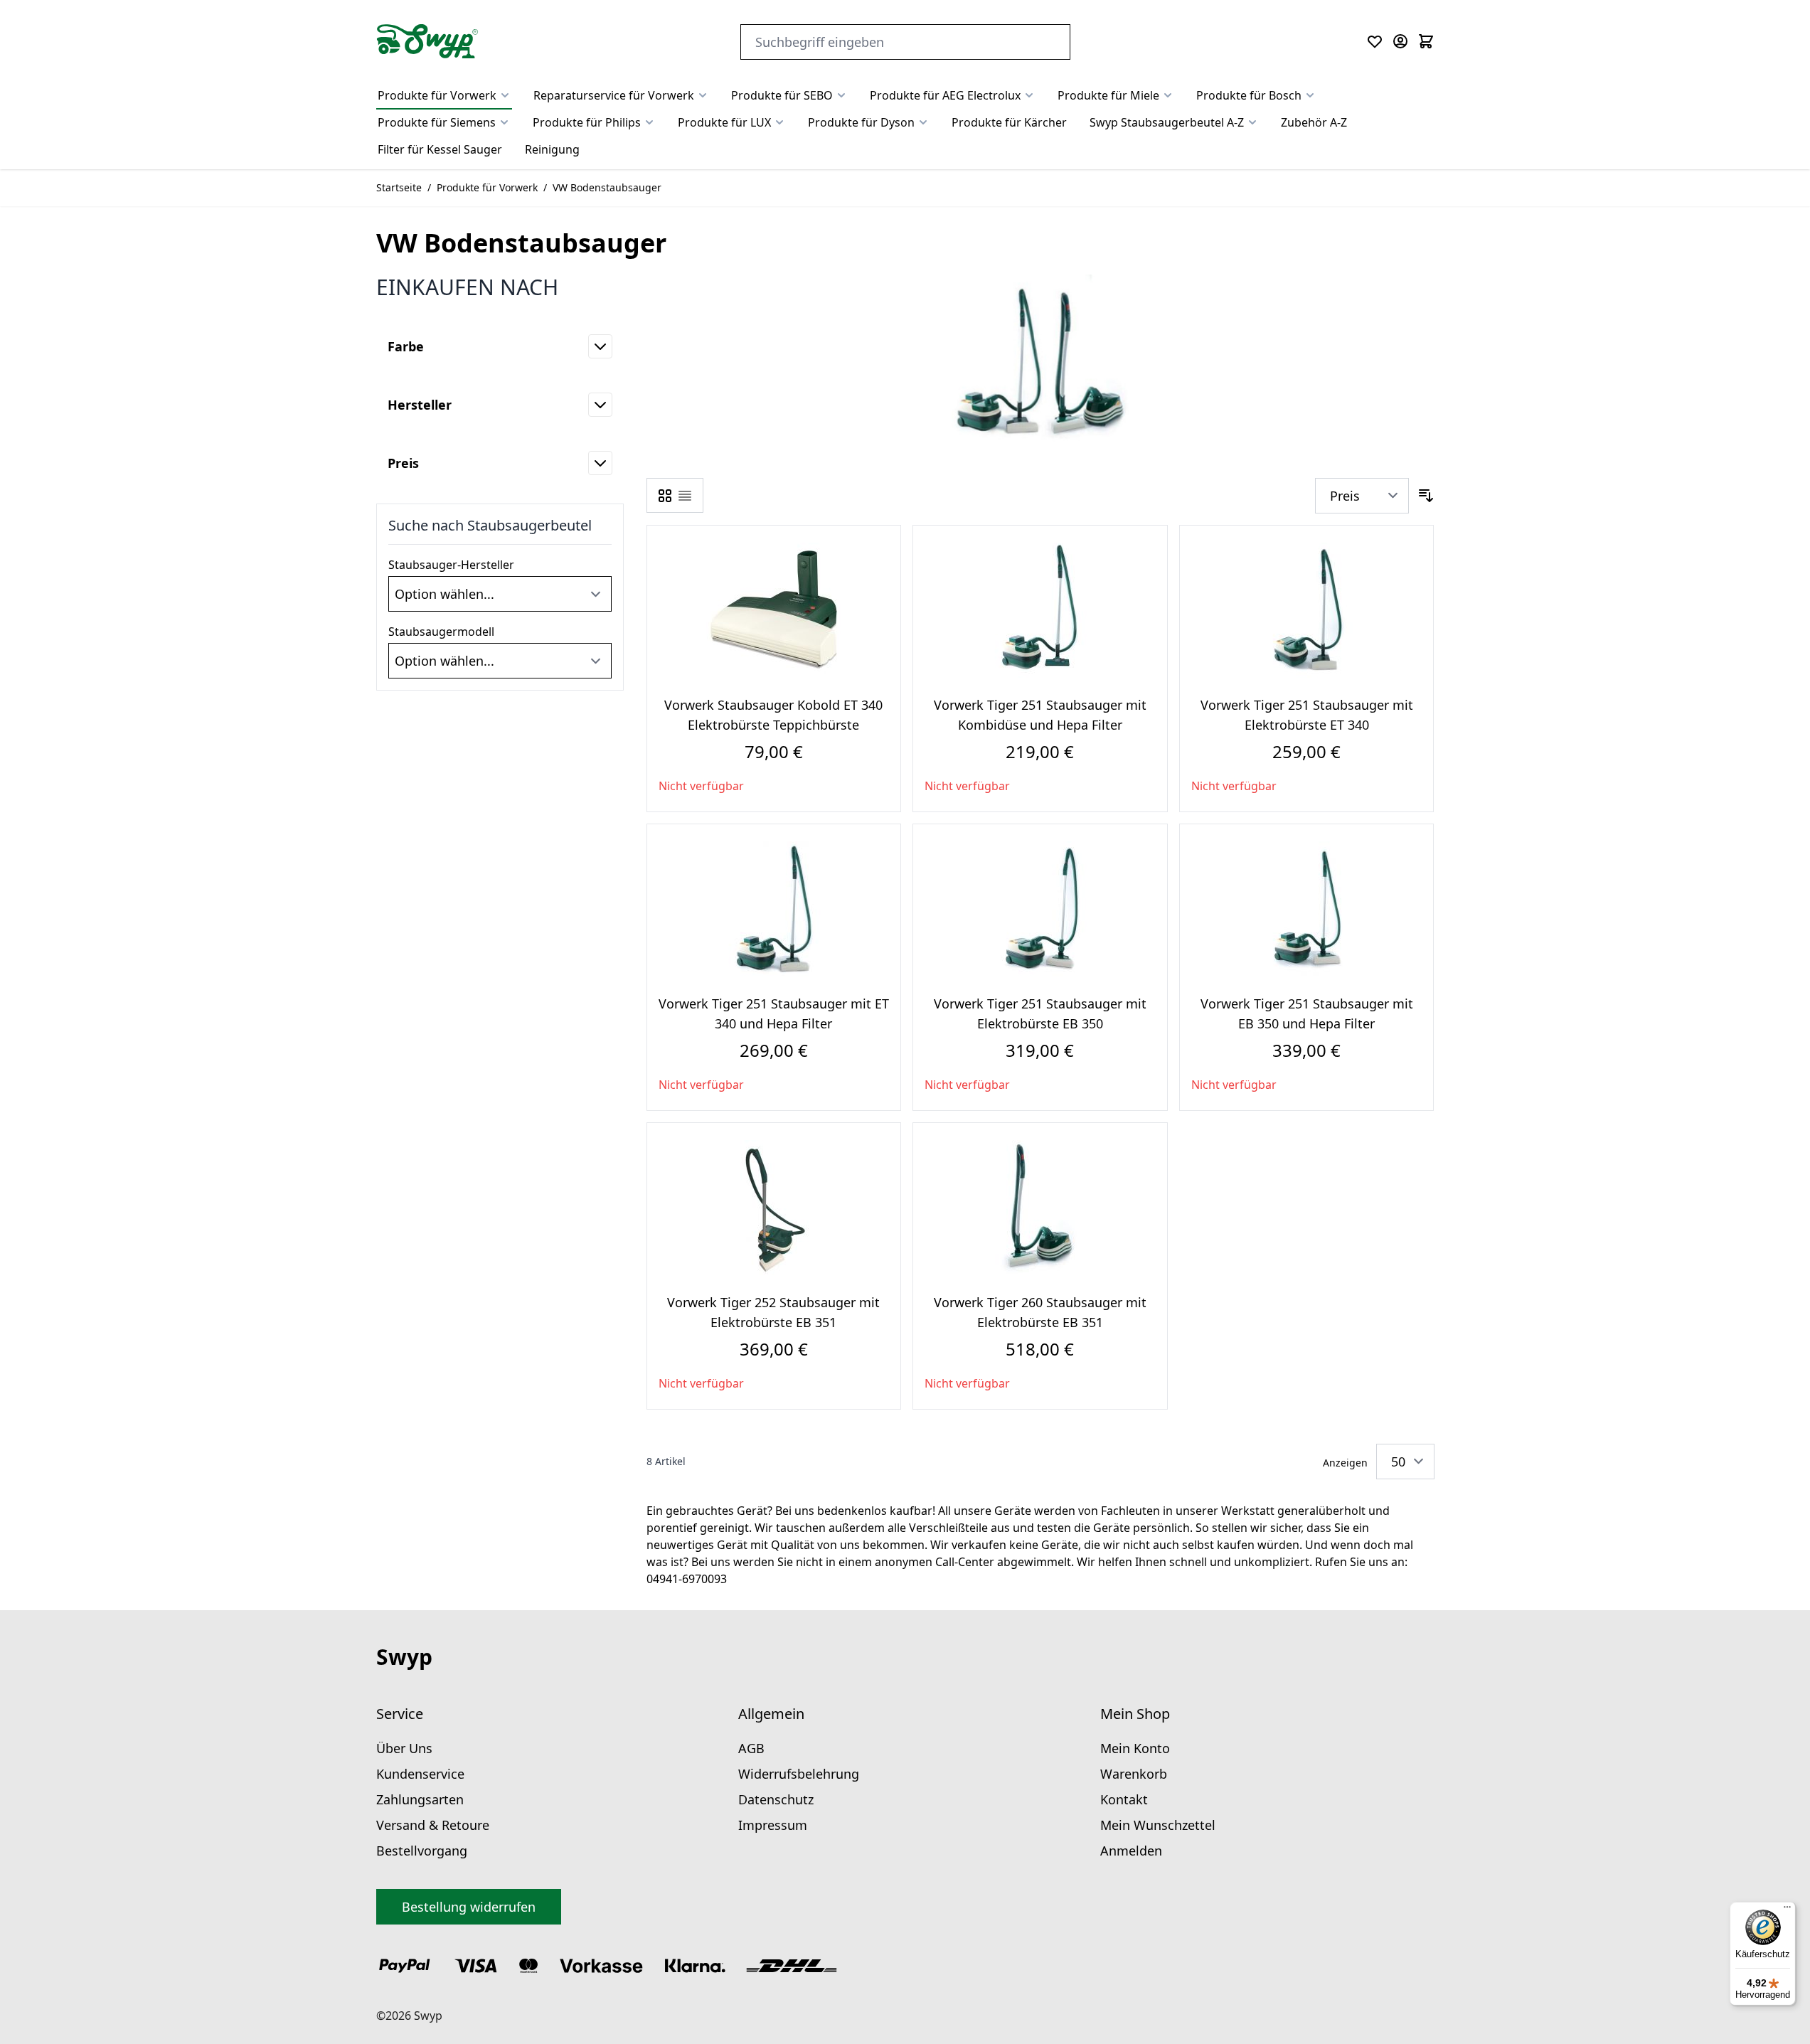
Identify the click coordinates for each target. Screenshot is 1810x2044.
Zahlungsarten (420, 1799)
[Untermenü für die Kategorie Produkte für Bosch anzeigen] (1310, 95)
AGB (751, 1748)
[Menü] (1787, 1910)
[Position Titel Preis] (1362, 496)
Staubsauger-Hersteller (451, 565)
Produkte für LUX (724, 122)
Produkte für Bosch (1249, 95)
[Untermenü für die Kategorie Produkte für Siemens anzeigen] (504, 122)
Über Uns (404, 1748)
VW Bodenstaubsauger (607, 187)
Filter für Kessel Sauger (440, 149)
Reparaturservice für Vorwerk (614, 95)
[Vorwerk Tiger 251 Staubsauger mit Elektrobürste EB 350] (1040, 909)
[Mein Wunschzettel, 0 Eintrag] (1375, 41)
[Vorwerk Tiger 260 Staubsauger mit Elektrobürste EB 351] (1040, 1208)
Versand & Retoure (433, 1825)
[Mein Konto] (1400, 41)
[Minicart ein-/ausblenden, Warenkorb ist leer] (1426, 41)
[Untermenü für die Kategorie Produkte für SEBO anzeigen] (841, 95)
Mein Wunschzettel (1158, 1825)
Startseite (399, 187)
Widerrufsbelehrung (799, 1774)
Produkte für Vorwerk (437, 95)
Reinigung (552, 149)
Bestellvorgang (422, 1851)
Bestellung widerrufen (469, 1907)
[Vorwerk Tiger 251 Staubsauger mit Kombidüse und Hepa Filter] (1040, 610)
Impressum (773, 1825)
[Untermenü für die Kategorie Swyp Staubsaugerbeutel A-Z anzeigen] (1252, 122)
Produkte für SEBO (782, 95)
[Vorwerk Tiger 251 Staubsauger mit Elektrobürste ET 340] (1306, 610)
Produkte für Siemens (437, 122)
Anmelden (1131, 1851)
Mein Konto (1135, 1748)
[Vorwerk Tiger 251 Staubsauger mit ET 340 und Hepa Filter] (774, 909)
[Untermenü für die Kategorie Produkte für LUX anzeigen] (779, 122)
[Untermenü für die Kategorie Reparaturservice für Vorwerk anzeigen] (703, 95)
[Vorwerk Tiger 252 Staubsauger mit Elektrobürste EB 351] (774, 1208)
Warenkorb (1134, 1774)
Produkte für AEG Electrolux (945, 95)
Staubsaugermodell (441, 632)
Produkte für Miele (1108, 95)
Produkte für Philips (587, 122)
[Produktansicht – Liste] (685, 496)
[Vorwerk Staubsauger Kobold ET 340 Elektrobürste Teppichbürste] (774, 610)
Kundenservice (420, 1774)
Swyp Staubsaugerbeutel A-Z (1167, 122)
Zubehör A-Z (1314, 122)
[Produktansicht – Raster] (665, 496)
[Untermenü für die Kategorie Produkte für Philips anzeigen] (649, 122)
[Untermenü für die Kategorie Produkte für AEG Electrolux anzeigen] (1029, 95)
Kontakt (1124, 1799)
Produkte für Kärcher (1009, 122)
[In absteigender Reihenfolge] (1426, 496)
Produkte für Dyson (861, 122)
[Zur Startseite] (427, 41)
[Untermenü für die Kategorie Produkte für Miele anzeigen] (1168, 95)
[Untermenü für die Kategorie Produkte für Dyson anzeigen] (923, 122)
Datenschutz (776, 1799)
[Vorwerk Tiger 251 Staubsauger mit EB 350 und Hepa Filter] (1306, 909)
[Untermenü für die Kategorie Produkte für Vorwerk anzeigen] (505, 95)
